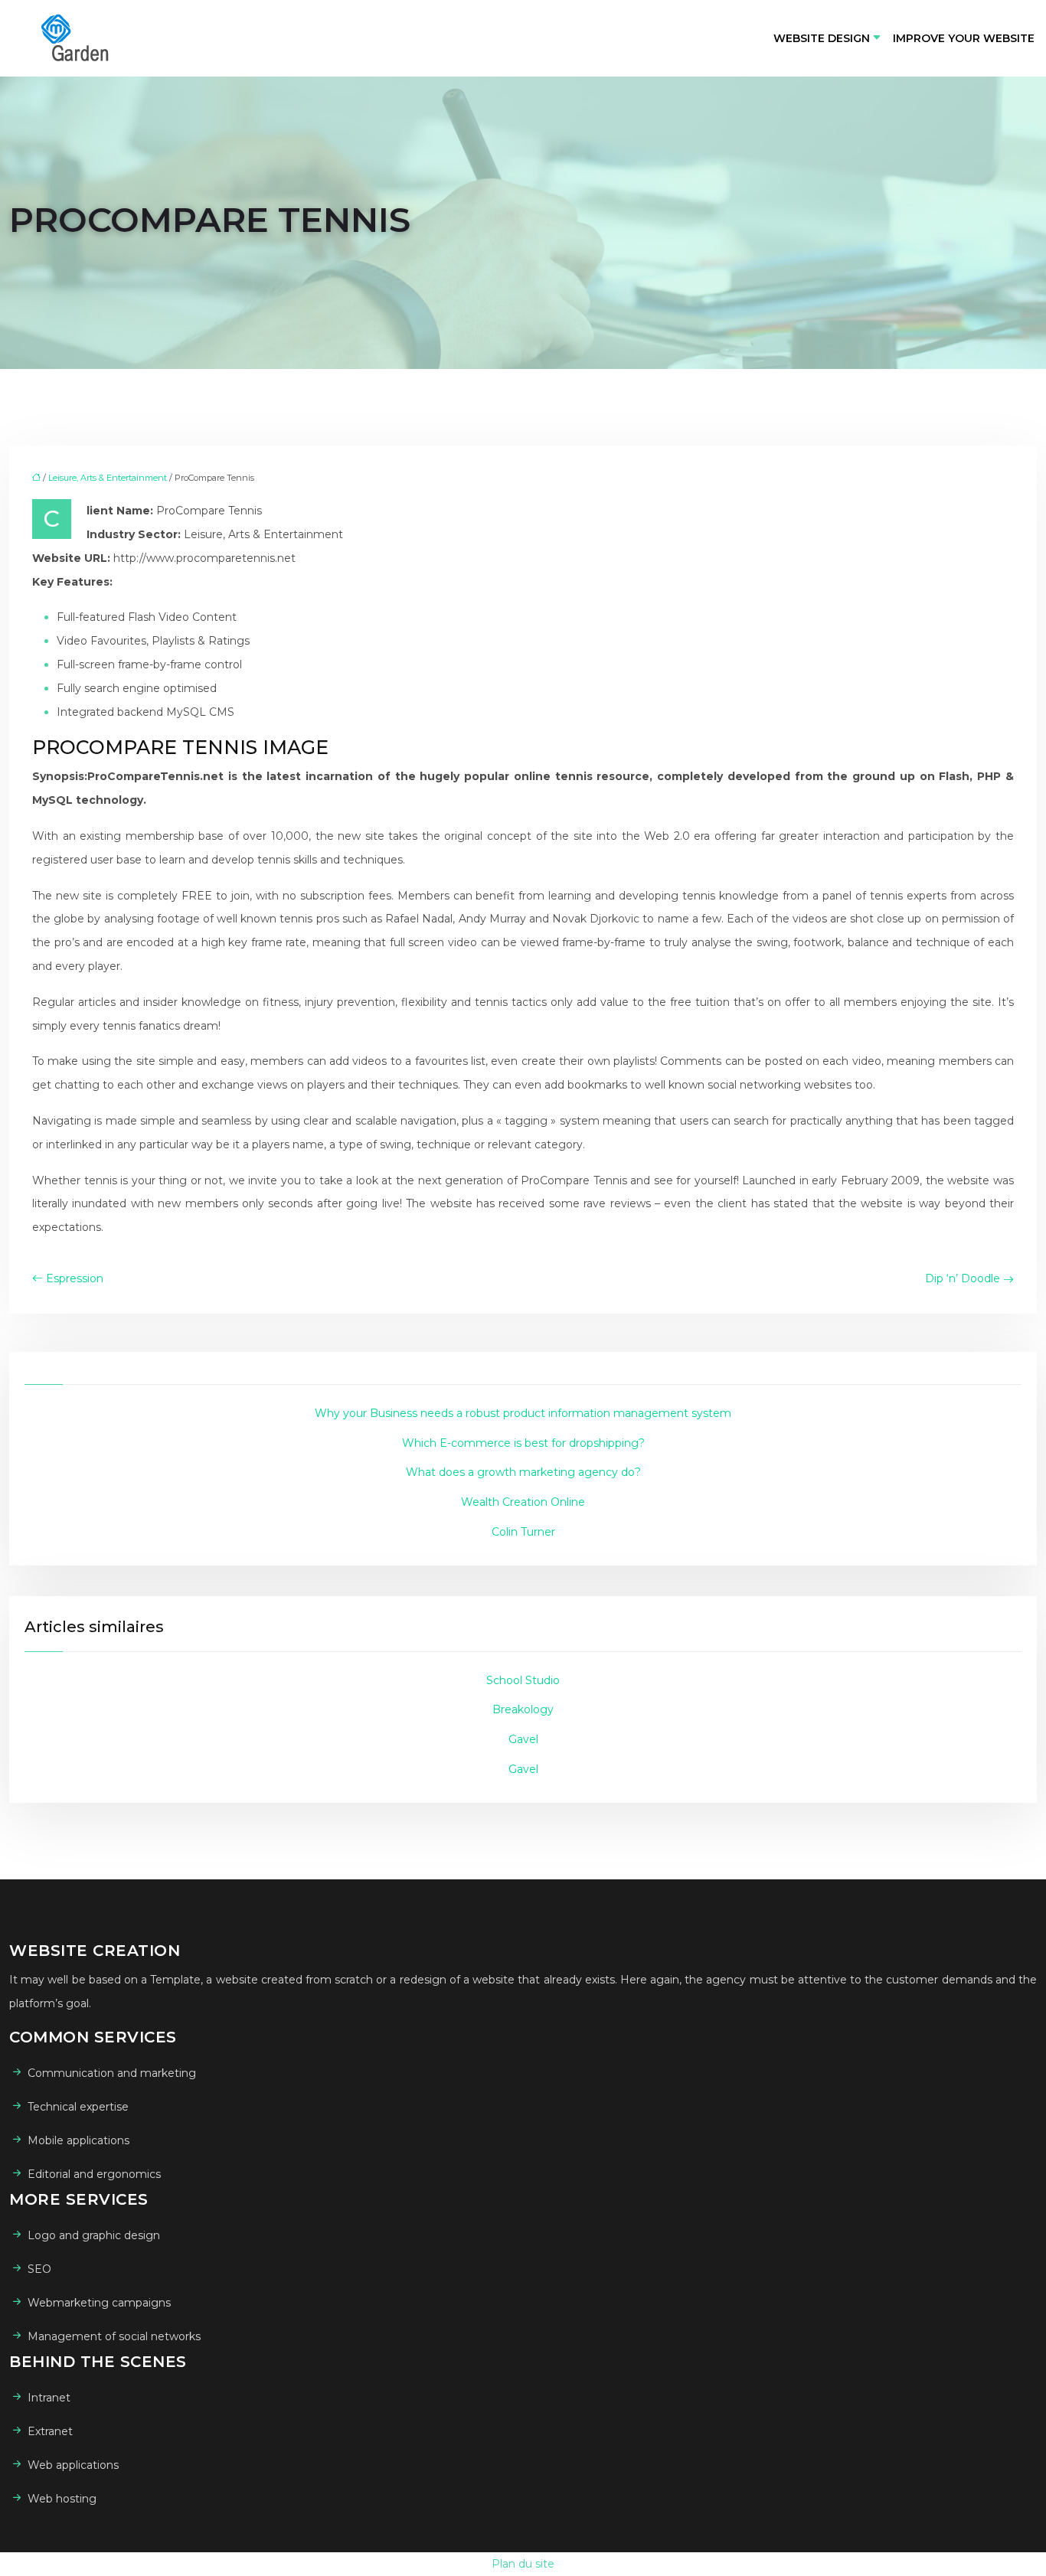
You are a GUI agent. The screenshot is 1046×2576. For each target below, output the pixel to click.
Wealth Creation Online (523, 1502)
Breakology (523, 1709)
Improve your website (964, 38)
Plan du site (523, 2564)
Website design (822, 38)
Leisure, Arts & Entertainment (108, 478)
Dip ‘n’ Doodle (963, 1278)
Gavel (523, 1739)
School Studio (523, 1680)
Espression (75, 1278)
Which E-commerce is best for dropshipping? (523, 1443)
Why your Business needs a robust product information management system (523, 1413)
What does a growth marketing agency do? (523, 1472)
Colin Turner (523, 1532)
